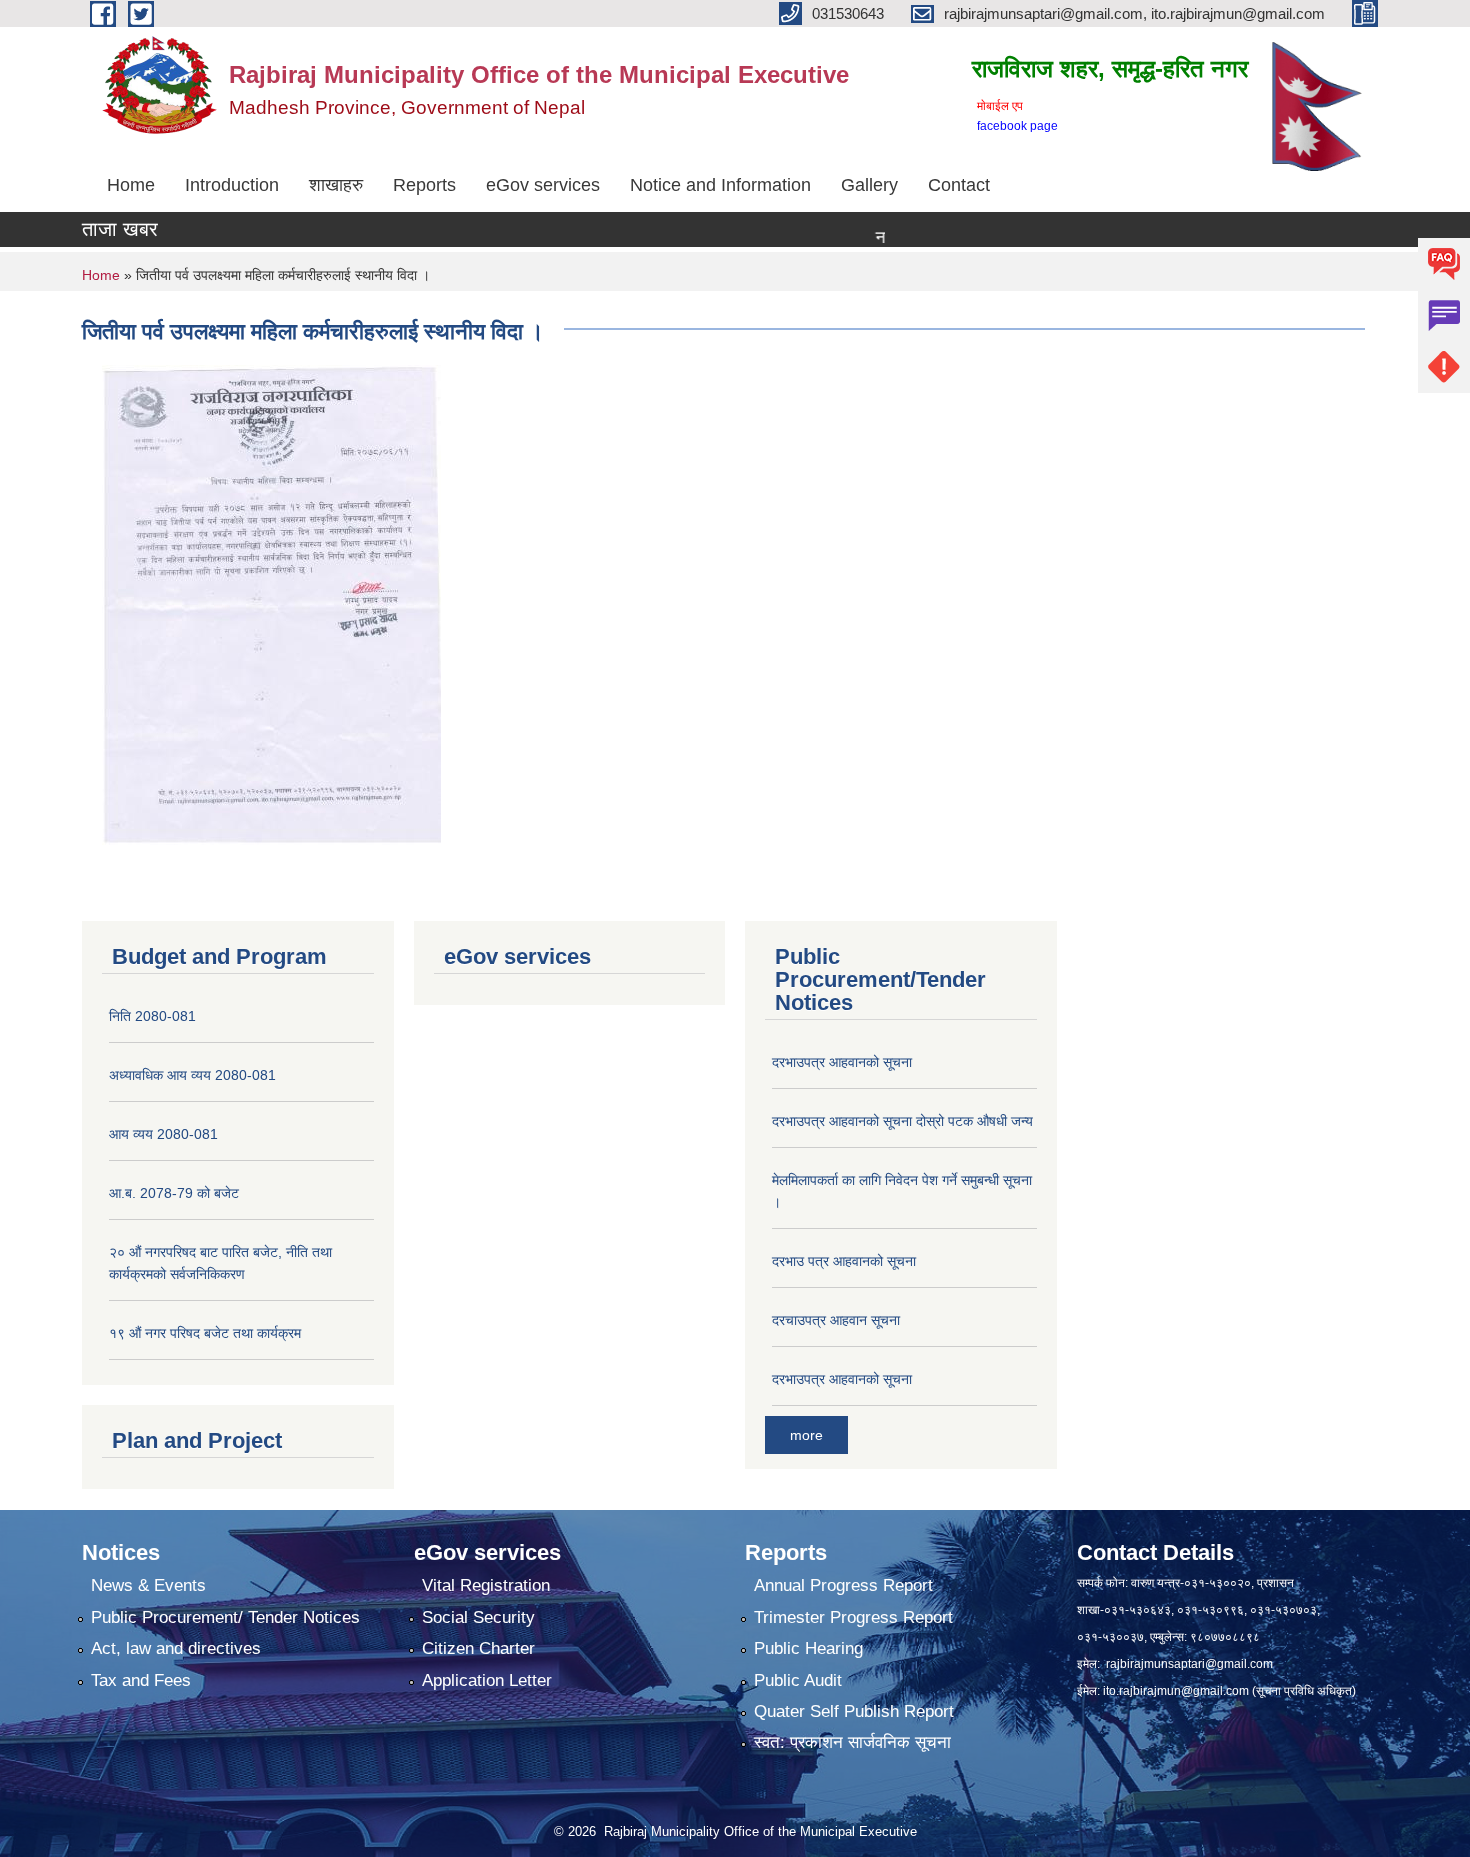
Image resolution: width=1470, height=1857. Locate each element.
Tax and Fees (141, 1680)
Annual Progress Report (843, 1585)
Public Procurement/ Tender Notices (225, 1617)
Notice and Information (720, 185)
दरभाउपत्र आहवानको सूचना (842, 1062)
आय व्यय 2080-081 (163, 1134)
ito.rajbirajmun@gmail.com (1176, 1691)
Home (131, 185)
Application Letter (487, 1680)
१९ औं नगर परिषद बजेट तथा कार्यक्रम (205, 1333)
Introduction (232, 185)
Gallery (869, 185)
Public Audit (798, 1680)
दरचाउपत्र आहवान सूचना (836, 1320)
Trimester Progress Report (853, 1617)
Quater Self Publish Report (854, 1711)
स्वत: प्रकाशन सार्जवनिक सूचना (852, 1742)
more (806, 1435)
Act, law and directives (176, 1648)
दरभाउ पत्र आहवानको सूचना (844, 1261)
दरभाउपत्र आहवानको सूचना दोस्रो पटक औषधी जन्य (902, 1121)
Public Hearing (808, 1648)
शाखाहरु (336, 185)
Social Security (478, 1617)
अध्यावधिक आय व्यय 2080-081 (192, 1075)
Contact (959, 185)
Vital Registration (486, 1585)
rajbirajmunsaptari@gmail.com (1189, 1664)
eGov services (543, 185)
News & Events (148, 1585)
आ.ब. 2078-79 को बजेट (174, 1193)
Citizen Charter (478, 1648)
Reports (424, 185)
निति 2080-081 (152, 1016)
